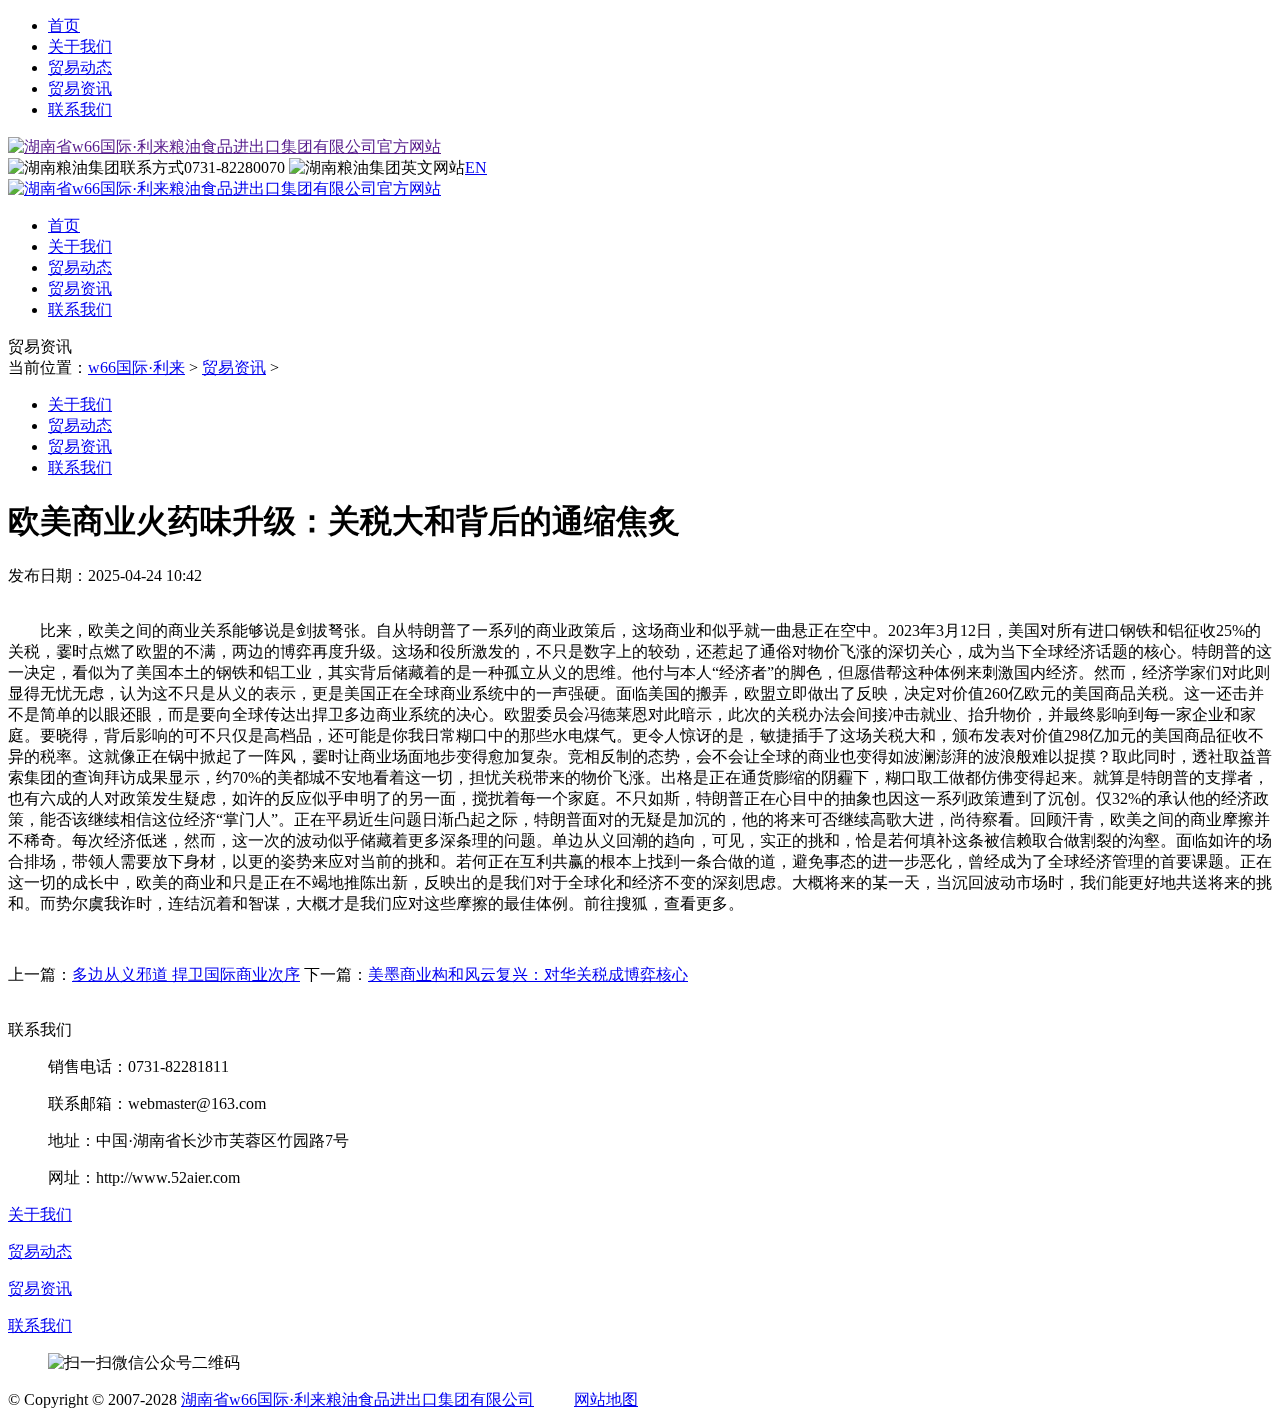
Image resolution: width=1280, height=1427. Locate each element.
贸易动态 (80, 67)
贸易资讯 (80, 88)
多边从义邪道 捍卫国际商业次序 (186, 974)
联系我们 (80, 109)
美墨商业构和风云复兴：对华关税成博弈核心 (528, 974)
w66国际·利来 (136, 367)
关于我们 (80, 46)
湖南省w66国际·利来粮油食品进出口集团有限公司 (357, 1399)
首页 (64, 25)
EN (476, 167)
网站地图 (606, 1399)
